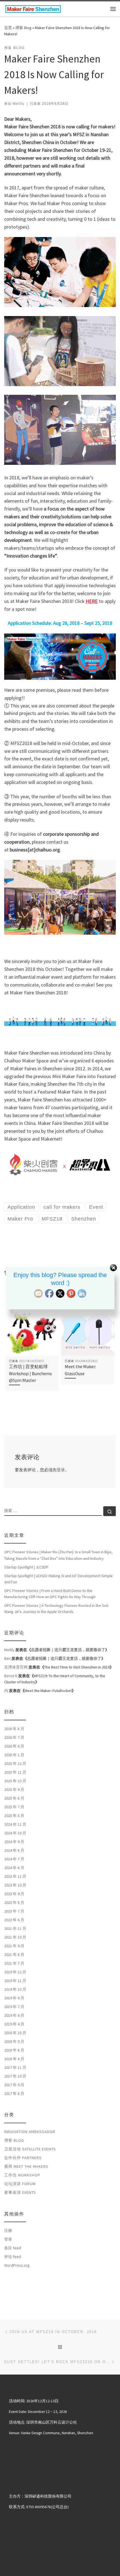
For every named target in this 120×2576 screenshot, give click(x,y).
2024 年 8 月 (14, 1850)
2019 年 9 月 (14, 1998)
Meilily (18, 104)
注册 (8, 2231)
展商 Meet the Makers (26, 2166)
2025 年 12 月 (15, 1763)
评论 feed (13, 2257)
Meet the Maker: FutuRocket (48, 1691)
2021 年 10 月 (15, 1937)
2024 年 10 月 (15, 1833)
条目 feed (13, 2248)
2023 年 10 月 (15, 1885)
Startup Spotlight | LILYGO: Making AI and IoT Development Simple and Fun (58, 1579)
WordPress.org (17, 2265)
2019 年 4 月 (14, 2024)
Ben (7, 1658)
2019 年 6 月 (14, 2015)
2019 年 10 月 (15, 1989)
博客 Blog (23, 28)
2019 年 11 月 (15, 1981)
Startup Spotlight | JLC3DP (26, 1567)
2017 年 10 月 (15, 2076)
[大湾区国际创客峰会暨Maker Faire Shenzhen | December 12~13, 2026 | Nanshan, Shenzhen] (33, 8)
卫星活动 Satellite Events (30, 2149)
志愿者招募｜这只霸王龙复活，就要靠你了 (68, 1650)
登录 (61, 1470)
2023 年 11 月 (15, 1876)
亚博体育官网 (16, 1667)
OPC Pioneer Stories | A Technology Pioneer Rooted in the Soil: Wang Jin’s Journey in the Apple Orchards (57, 1609)
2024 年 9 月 (14, 1842)
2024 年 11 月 (15, 1824)
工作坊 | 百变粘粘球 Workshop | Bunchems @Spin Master (30, 1373)
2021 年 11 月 (15, 1928)
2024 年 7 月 (14, 1859)
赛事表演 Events (20, 2192)
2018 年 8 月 (14, 2050)
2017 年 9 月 (14, 2085)
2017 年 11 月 (15, 2067)
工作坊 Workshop (22, 2175)
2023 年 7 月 (14, 1911)
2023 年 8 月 (14, 1902)
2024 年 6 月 (14, 1868)
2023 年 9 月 (14, 1894)
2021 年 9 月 (14, 1946)
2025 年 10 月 (15, 1781)
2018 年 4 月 (14, 2059)
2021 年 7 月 (14, 1963)
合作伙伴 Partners (23, 2158)
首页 (8, 28)
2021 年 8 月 (14, 1955)
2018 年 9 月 (14, 2041)
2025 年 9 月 (14, 1790)
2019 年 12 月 (15, 1972)
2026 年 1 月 (14, 1755)
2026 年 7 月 (14, 1737)
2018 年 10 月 (15, 2033)
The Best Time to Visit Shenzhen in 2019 (77, 1667)
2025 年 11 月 (15, 1772)
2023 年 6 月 (14, 1920)
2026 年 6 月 (14, 1746)
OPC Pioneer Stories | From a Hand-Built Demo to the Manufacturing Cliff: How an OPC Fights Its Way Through (50, 1594)
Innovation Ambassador (30, 2132)
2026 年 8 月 (14, 1729)
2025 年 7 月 (14, 1807)
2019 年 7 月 (14, 2007)
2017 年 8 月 (14, 2094)
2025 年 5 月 (14, 1816)
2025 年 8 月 (14, 1798)
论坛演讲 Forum (20, 2184)
